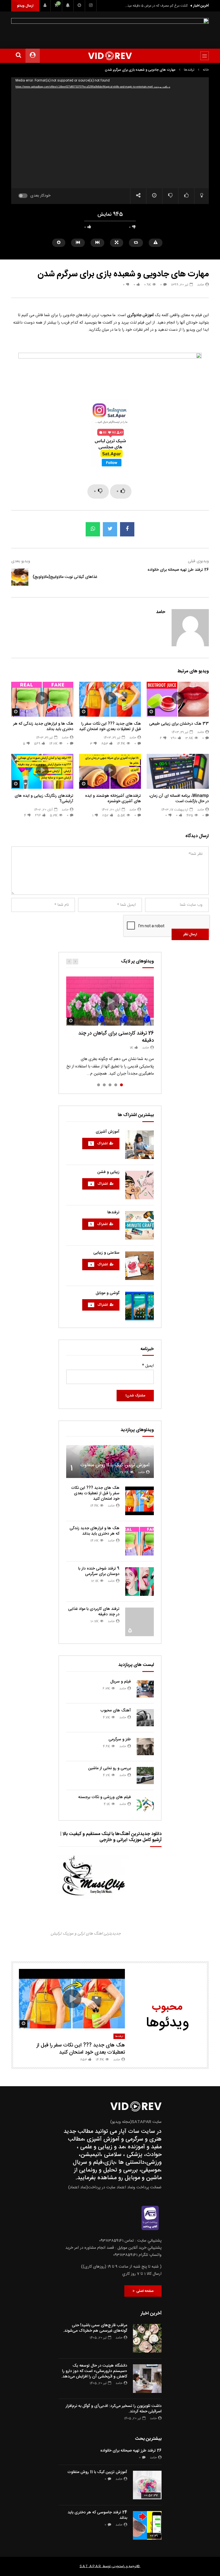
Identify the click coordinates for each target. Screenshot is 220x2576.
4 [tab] (104, 1085)
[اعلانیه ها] (68, 6)
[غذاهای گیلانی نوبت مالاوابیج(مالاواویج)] (20, 577)
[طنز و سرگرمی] (145, 1747)
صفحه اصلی (144, 2291)
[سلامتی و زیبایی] (140, 1266)
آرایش (67, 771)
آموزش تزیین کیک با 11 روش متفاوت (115, 1465)
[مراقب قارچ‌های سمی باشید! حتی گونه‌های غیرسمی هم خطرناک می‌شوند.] (147, 2338)
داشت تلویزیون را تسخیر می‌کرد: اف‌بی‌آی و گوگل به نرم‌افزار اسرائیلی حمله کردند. (114, 2409)
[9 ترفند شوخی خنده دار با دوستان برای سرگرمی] (140, 1582)
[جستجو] (18, 56)
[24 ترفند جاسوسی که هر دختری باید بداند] (147, 2525)
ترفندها (189, 70)
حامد (201, 285)
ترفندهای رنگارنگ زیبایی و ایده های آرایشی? (44, 799)
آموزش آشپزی (108, 1132)
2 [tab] (116, 1085)
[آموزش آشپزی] (140, 1145)
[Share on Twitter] (110, 529)
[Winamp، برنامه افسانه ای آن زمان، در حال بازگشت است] (178, 771)
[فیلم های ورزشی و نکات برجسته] (145, 1804)
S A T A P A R (90, 2566)
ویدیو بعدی (21, 561)
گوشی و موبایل (108, 1293)
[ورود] (45, 6)
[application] (110, 133)
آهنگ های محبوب (116, 1711)
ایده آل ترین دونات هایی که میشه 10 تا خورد (157, 6)
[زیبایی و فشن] (140, 1185)
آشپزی (135, 770)
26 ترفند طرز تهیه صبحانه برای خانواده (178, 570)
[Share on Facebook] (127, 529)
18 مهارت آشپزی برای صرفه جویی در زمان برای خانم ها (112, 761)
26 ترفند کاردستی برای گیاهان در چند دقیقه (116, 1037)
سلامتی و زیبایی (106, 1253)
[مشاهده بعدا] (79, 6)
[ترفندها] (140, 1225)
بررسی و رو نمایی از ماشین (110, 1768)
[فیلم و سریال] (145, 1689)
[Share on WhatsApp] (93, 529)
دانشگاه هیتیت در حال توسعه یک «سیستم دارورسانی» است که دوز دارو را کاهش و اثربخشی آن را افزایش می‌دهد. (94, 2371)
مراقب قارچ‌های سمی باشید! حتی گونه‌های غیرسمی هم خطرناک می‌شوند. (95, 2328)
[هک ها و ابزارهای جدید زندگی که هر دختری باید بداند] (140, 1541)
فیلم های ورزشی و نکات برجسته (105, 1797)
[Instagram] (91, 6)
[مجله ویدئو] (110, 56)
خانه (206, 70)
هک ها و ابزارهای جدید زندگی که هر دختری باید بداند (43, 727)
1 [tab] (121, 1085)
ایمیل (148, 1366)
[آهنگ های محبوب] (145, 1718)
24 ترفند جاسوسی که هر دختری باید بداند (97, 2515)
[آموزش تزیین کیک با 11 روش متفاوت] (110, 1462)
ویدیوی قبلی (198, 561)
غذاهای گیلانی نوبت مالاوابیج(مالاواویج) (65, 577)
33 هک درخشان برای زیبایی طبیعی (179, 724)
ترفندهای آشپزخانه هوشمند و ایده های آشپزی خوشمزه (113, 799)
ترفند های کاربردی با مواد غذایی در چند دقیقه (94, 1612)
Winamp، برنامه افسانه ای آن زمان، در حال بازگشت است (179, 799)
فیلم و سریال (121, 1682)
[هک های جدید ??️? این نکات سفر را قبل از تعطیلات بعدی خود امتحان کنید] (140, 1501)
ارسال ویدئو (25, 6)
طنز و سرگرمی (120, 1739)
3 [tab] (110, 1085)
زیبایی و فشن (108, 1172)
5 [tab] (99, 1085)
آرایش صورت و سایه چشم (56, 778)
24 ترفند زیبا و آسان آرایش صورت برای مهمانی (45, 758)
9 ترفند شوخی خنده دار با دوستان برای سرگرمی (99, 1571)
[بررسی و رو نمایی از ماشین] (145, 1776)
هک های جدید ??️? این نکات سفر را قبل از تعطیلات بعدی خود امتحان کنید (110, 727)
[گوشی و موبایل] (140, 1306)
